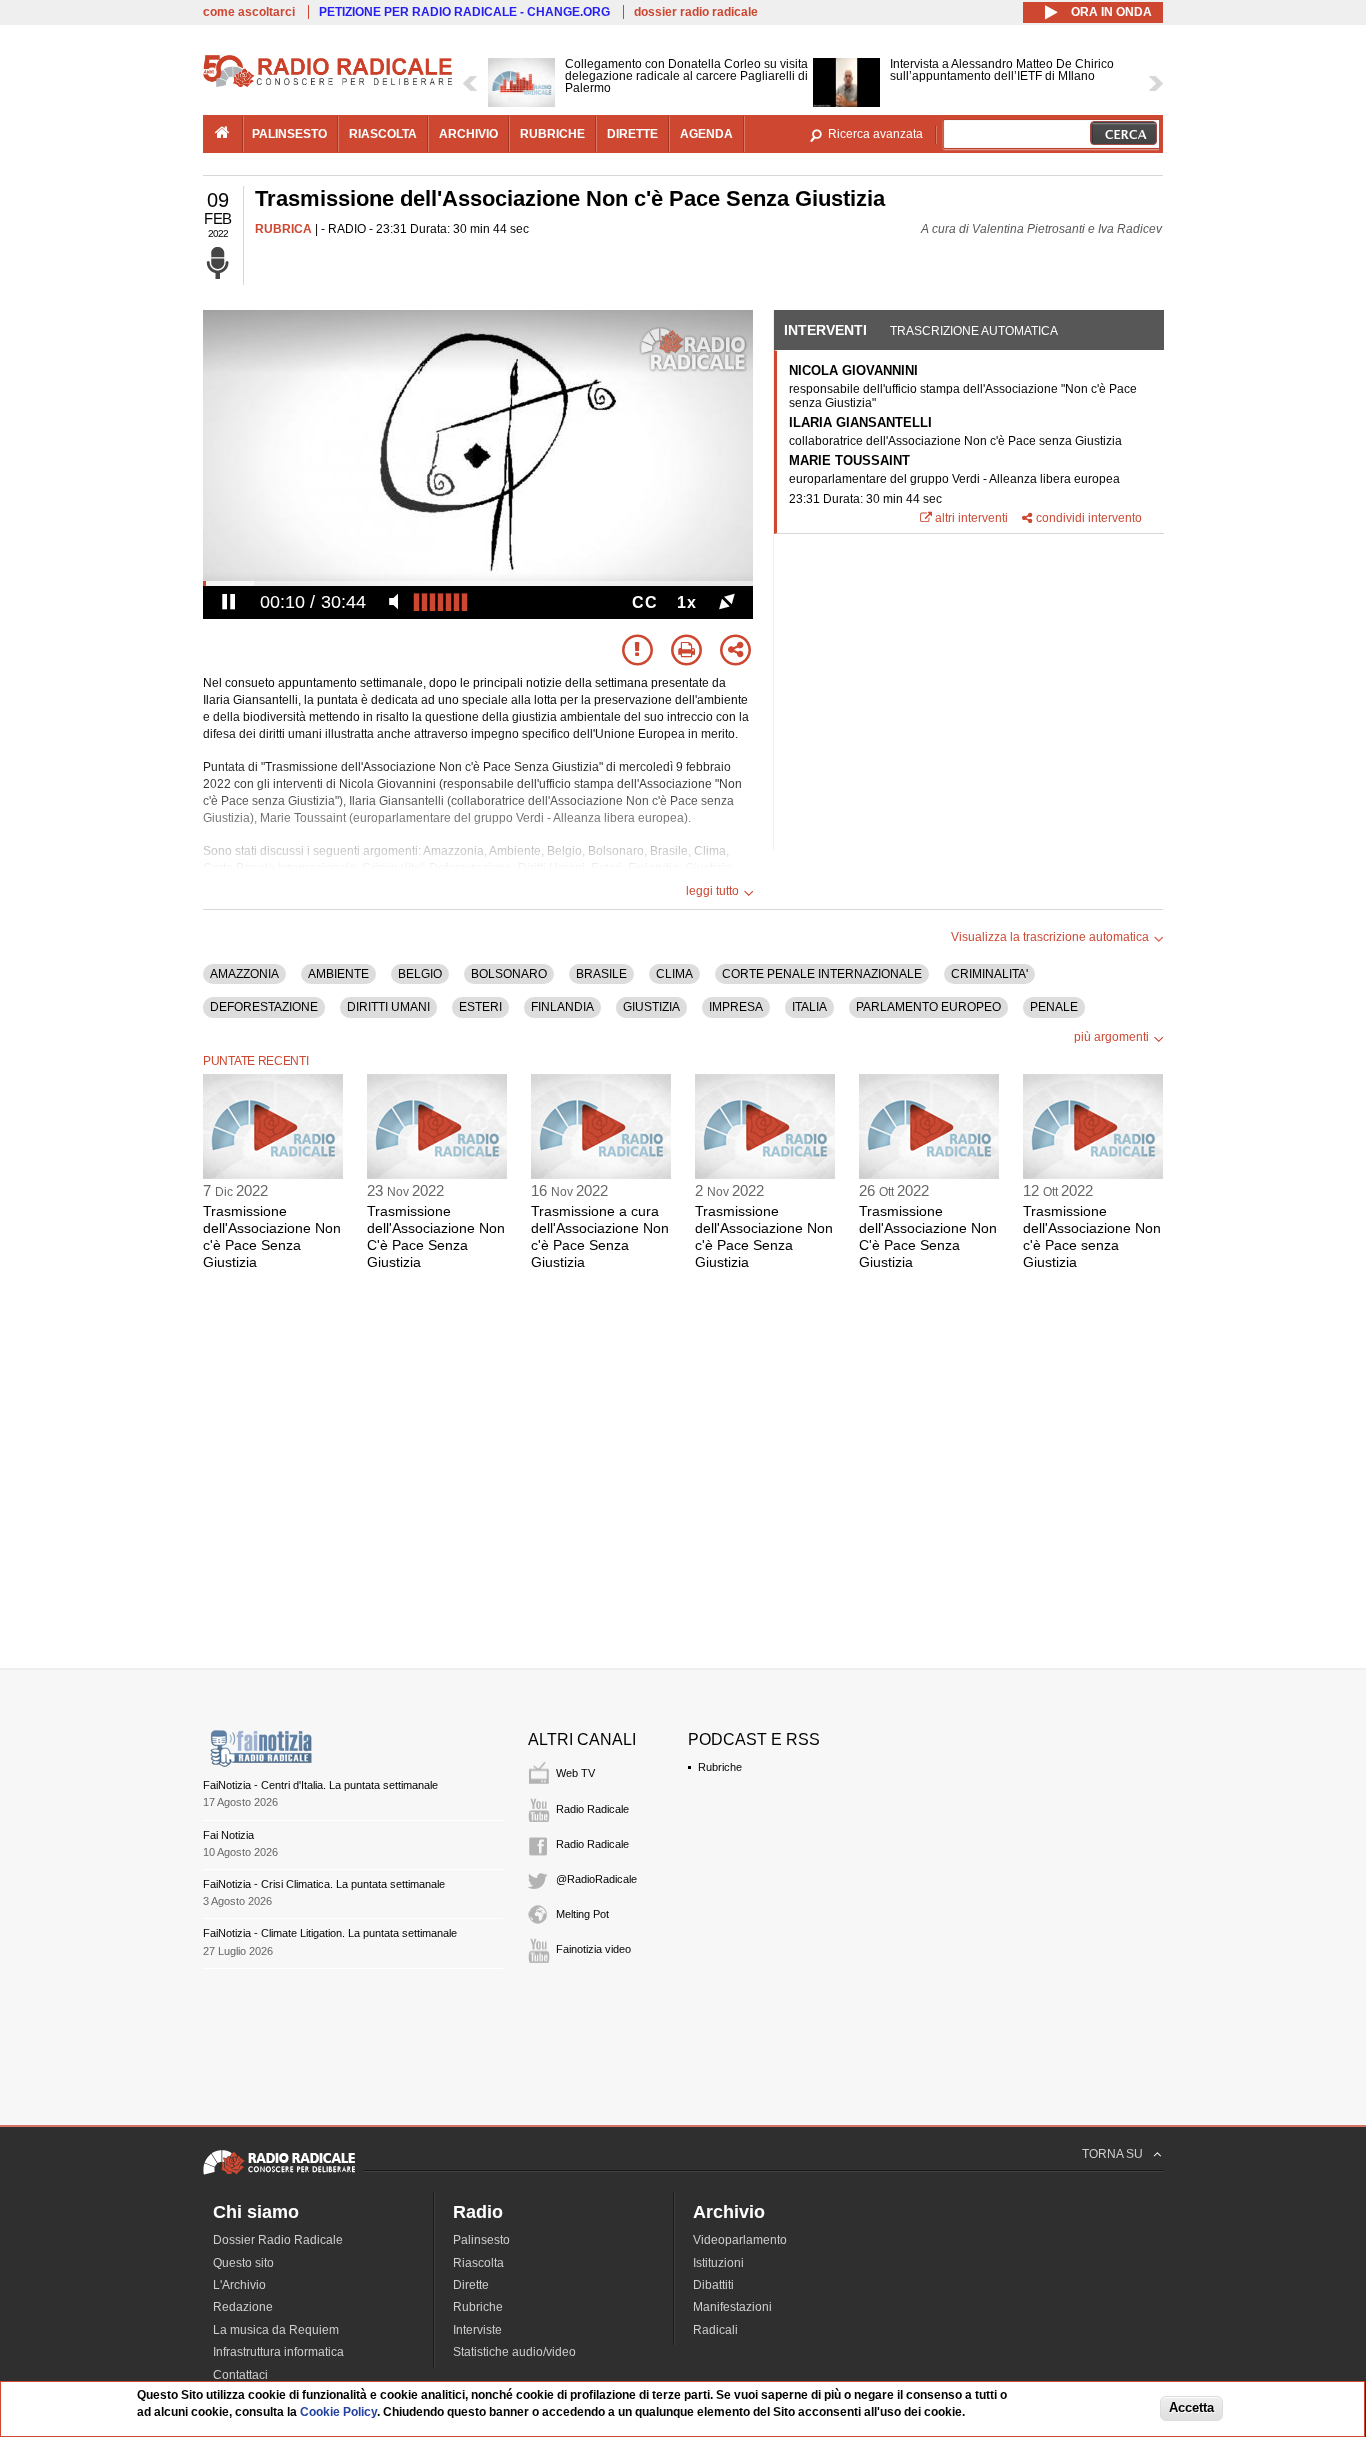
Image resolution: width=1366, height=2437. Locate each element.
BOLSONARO (509, 974)
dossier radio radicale (696, 12)
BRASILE (601, 974)
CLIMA (674, 974)
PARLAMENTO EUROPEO (928, 1007)
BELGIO (420, 974)
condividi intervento (1089, 518)
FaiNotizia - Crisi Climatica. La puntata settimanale (324, 1884)
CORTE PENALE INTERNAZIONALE (822, 974)
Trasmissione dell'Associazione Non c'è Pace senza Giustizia (1092, 1236)
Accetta (1191, 2408)
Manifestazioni (732, 2307)
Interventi (825, 330)
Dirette (471, 2285)
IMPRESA (736, 1007)
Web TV (575, 1773)
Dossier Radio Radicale (278, 2240)
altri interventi (971, 518)
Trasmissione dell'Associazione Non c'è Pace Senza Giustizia (272, 1236)
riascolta (383, 134)
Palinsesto (481, 2240)
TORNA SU (1112, 2154)
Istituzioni (718, 2263)
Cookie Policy (338, 2412)
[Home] (328, 84)
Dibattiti (713, 2285)
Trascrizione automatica (974, 331)
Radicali (715, 2330)
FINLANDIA (562, 1007)
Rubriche (720, 1767)
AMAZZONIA (244, 974)
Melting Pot (582, 1914)
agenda (706, 134)
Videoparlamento (740, 2240)
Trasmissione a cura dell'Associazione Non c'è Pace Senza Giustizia (600, 1236)
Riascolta (478, 2263)
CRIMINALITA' (989, 974)
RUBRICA (283, 229)
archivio (468, 134)
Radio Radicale (592, 1809)
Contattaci (240, 2375)
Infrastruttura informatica (278, 2352)
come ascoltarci (249, 12)
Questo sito (243, 2263)
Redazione (243, 2307)
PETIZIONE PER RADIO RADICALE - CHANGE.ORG (464, 12)
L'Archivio (239, 2285)
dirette (632, 134)
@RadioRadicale (596, 1879)
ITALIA (809, 1007)
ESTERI (480, 1007)
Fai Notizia (228, 1835)
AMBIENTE (338, 974)
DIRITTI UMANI (388, 1007)
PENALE (1054, 1007)
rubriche (552, 134)
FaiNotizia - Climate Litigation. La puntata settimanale (330, 1933)
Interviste (477, 2330)
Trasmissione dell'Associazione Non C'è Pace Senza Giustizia (436, 1236)
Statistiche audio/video (514, 2352)
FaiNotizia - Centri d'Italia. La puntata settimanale (320, 1785)
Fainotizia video (593, 1949)
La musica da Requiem (276, 2330)
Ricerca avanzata (875, 134)
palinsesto (289, 134)
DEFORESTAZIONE (264, 1007)
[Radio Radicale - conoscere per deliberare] (279, 2174)
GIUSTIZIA (651, 1007)
